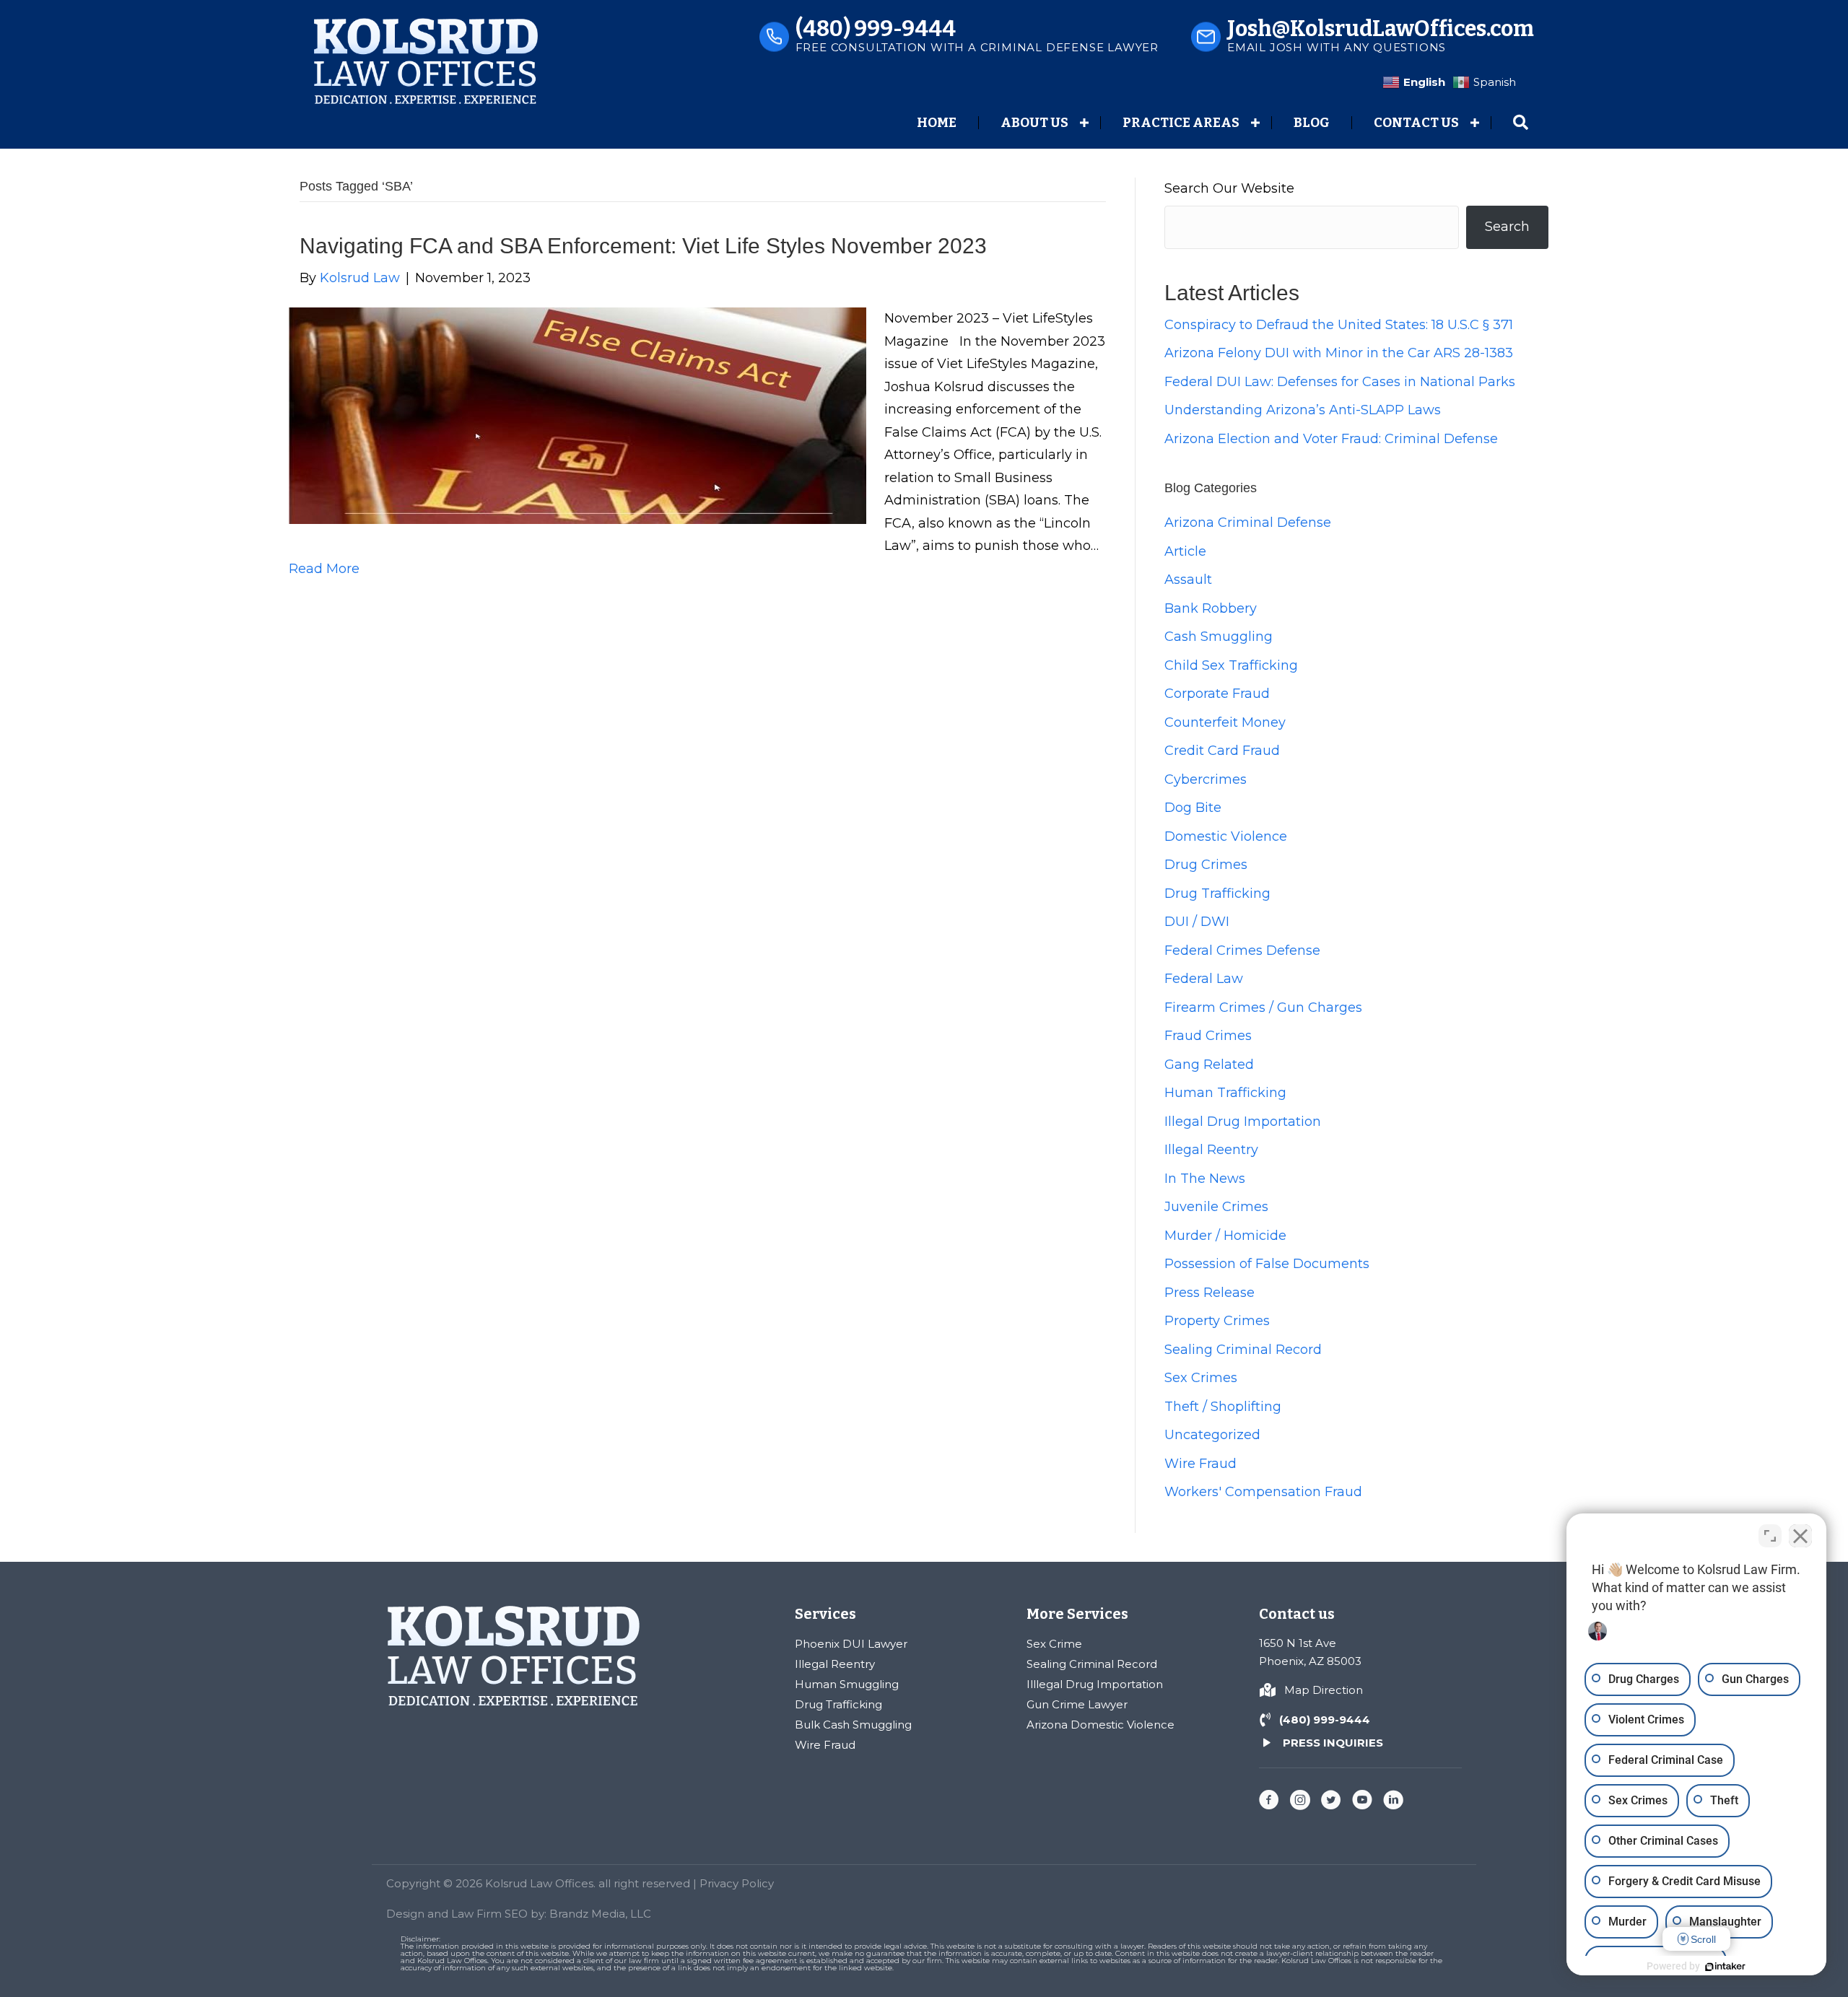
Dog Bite (1193, 808)
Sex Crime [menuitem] (1054, 1644)
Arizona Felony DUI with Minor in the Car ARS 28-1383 (1339, 353)
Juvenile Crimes (1216, 1207)
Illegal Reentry (1211, 1150)
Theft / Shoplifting (1223, 1407)
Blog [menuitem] (1312, 123)
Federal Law (1204, 979)
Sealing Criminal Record (1243, 1350)
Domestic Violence (1226, 836)
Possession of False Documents (1267, 1264)
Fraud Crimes (1208, 1036)
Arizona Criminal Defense (1248, 523)
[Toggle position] (1770, 1536)
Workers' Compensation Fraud (1263, 1492)
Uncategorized (1212, 1435)
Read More (324, 569)
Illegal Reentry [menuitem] (835, 1664)
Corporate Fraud (1217, 694)
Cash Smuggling (1219, 637)
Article (1185, 551)
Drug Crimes (1206, 865)
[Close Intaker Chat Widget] (1800, 1536)
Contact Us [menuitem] (1416, 123)
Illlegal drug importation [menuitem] (1095, 1684)
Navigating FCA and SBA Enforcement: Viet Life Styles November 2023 (643, 246)
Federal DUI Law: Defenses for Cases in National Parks (1340, 382)
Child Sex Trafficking (1231, 665)
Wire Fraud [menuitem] (825, 1745)
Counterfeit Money (1225, 722)
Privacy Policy (737, 1883)
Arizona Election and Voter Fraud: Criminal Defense (1331, 439)
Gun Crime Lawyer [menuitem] (1077, 1704)
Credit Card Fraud (1222, 751)
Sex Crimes (1201, 1378)
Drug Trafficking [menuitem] (838, 1704)
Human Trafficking (1225, 1093)
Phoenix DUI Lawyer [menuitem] (851, 1644)
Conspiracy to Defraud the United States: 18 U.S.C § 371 (1339, 325)
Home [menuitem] (937, 123)
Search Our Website (1229, 188)
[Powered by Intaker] (1725, 1967)
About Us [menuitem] (1034, 123)
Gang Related (1209, 1065)
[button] (1084, 123)
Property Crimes (1217, 1321)
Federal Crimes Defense (1242, 951)
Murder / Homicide (1225, 1236)
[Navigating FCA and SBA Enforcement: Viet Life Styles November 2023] (577, 415)
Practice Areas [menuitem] (1181, 123)
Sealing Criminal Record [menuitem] (1092, 1664)
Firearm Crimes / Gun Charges (1263, 1008)
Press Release (1210, 1293)
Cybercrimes (1206, 779)
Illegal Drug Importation (1243, 1122)
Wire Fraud (1200, 1464)
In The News (1205, 1179)
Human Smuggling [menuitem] (847, 1684)
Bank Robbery (1211, 608)
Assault (1188, 580)
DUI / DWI (1197, 922)
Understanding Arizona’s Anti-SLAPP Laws (1303, 410)
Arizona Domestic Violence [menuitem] (1100, 1725)
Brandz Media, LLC (600, 1914)
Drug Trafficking (1217, 893)
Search (1507, 227)
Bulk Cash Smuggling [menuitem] (853, 1725)
